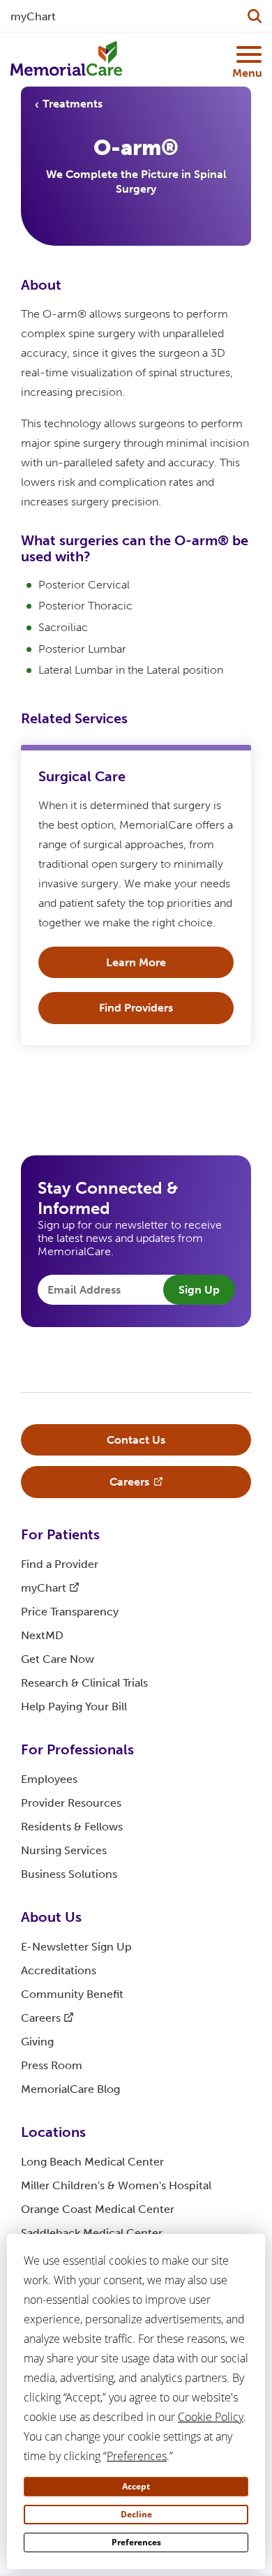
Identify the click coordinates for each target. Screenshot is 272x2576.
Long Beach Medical (92, 2162)
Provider (71, 1803)
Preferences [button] (137, 2456)
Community (72, 1994)
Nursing (64, 1850)
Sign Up (199, 1290)
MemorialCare (70, 2089)
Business (69, 1874)
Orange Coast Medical (98, 2209)
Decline (136, 2514)
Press (52, 2065)
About (51, 1917)
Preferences (136, 2542)
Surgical (82, 776)
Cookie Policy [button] (211, 2417)
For (60, 1534)
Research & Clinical (84, 1683)
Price (70, 1612)
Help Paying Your (74, 1707)
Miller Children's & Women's (116, 2185)
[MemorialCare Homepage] (66, 59)
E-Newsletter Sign (76, 1947)
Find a (60, 1564)
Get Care (58, 1659)
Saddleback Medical (92, 2233)
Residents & (72, 1827)
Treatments (73, 104)
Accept (136, 2486)
